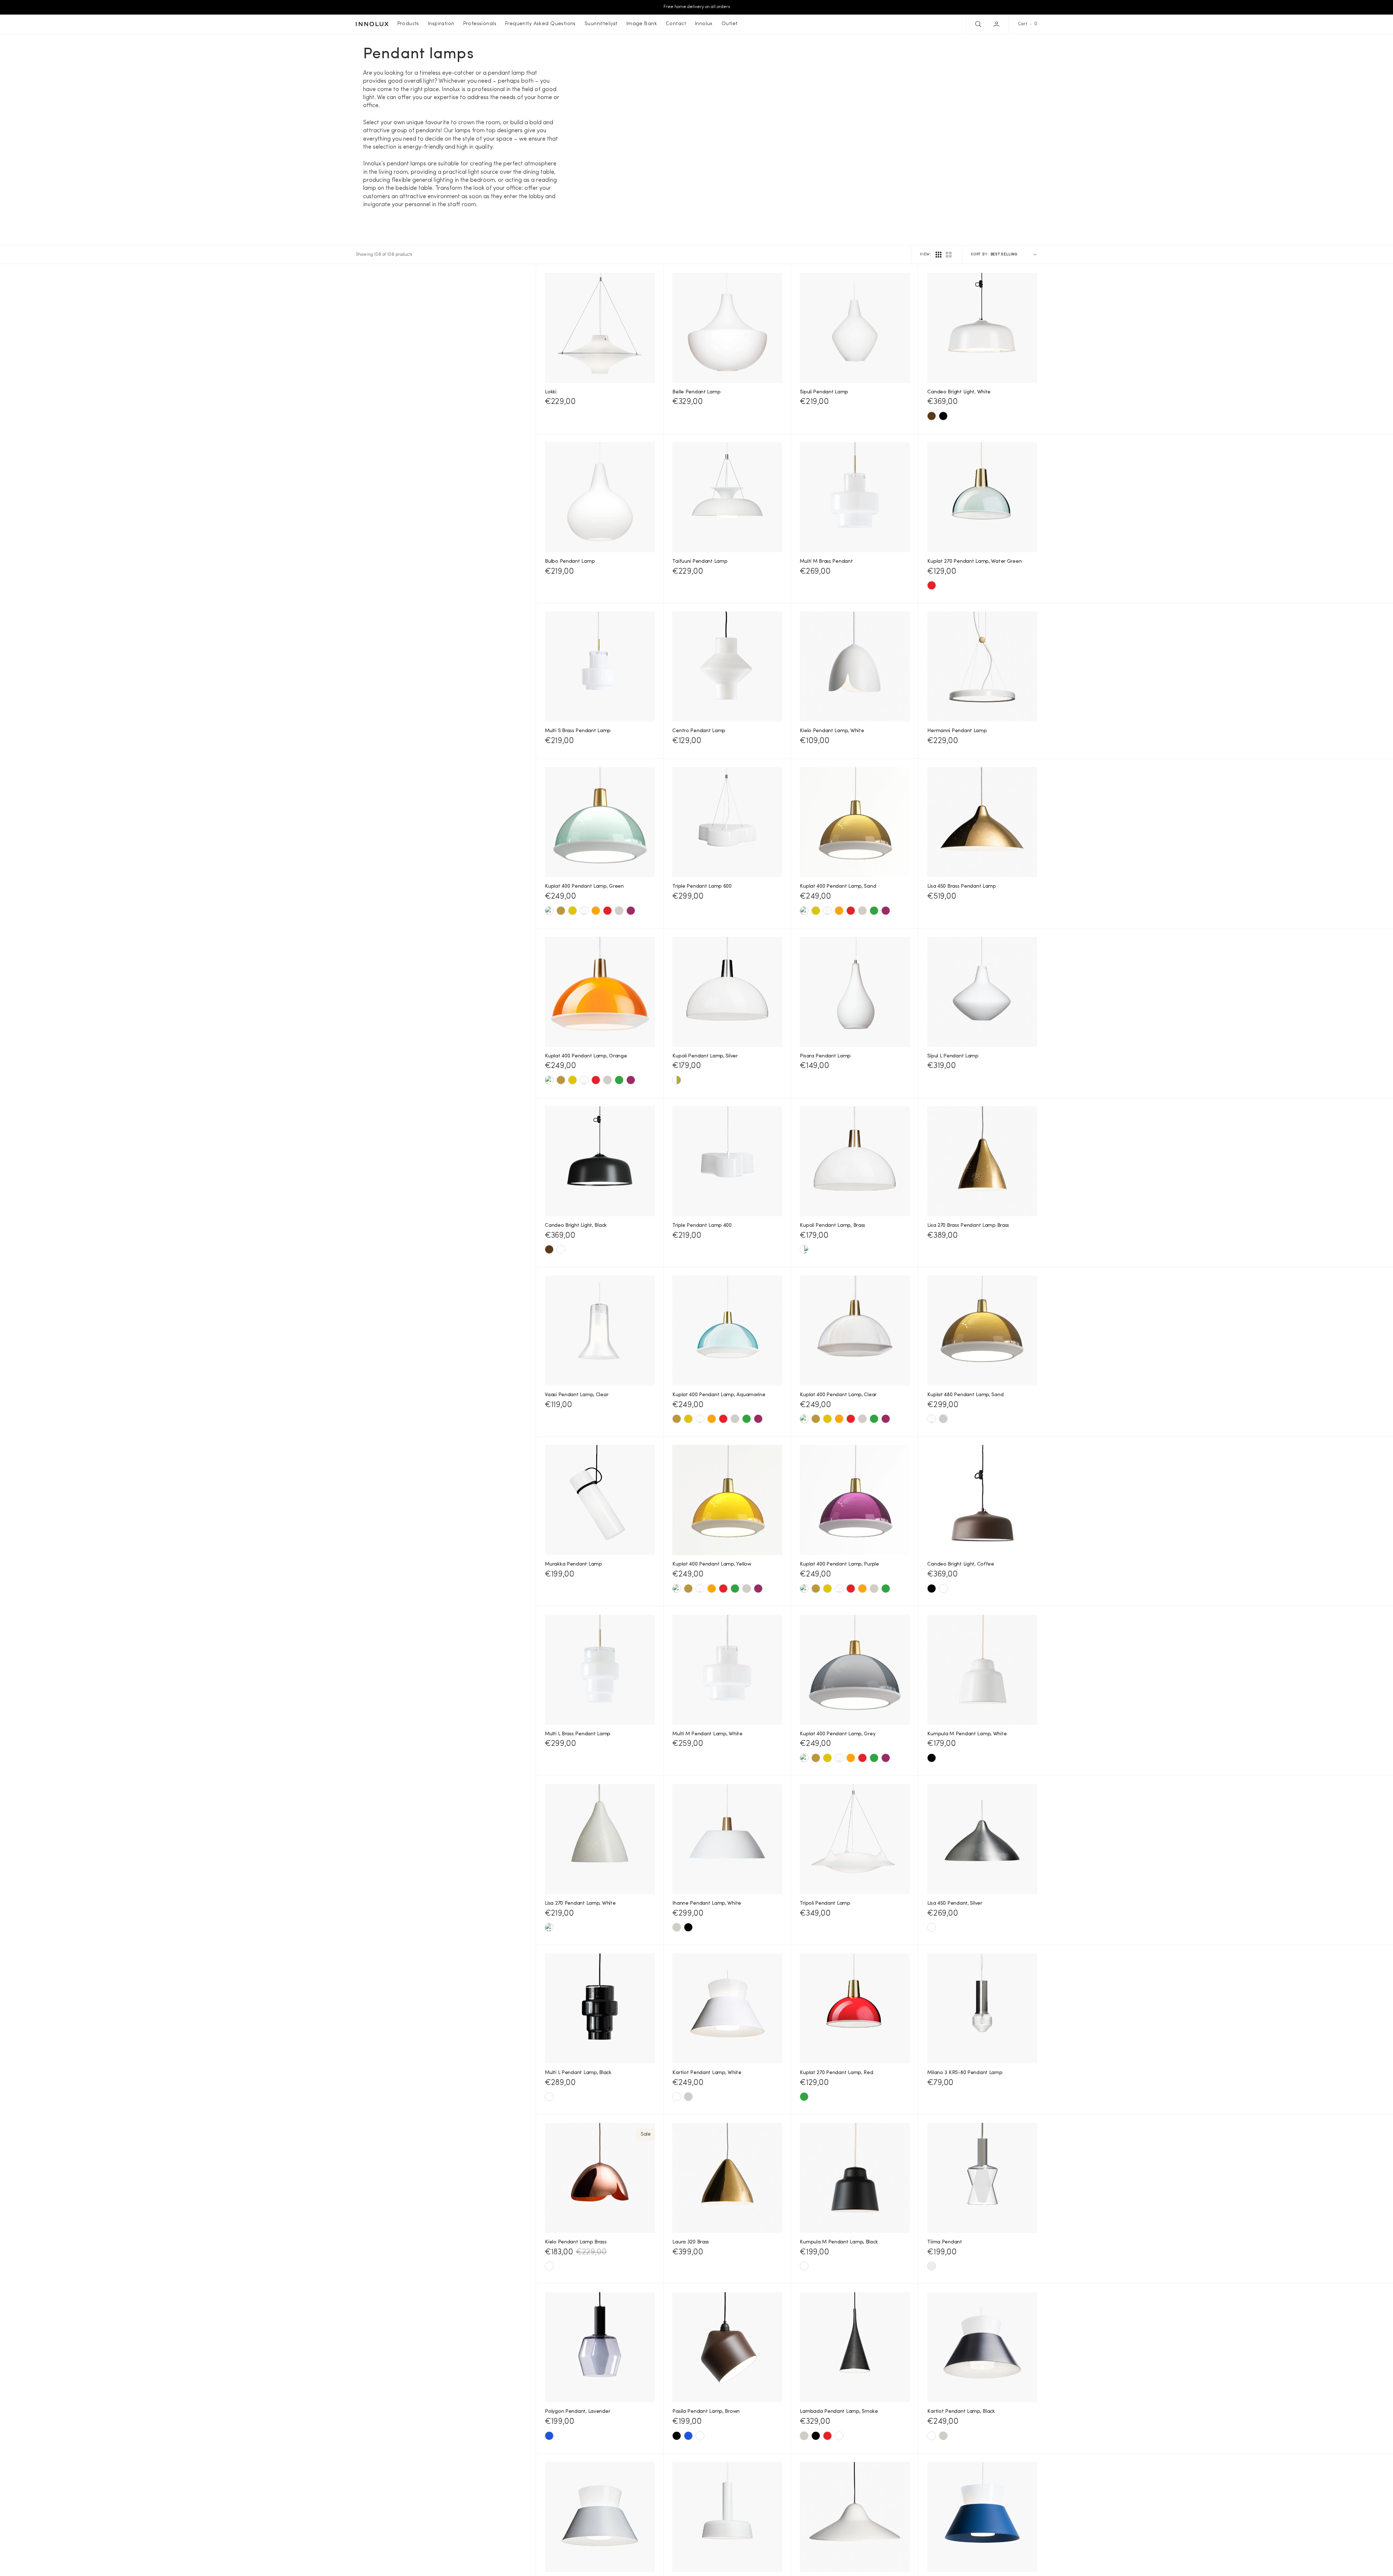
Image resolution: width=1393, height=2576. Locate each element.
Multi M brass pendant (826, 561)
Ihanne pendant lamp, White (707, 1903)
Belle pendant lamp (696, 392)
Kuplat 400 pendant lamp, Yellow (712, 1564)
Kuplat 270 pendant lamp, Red (836, 2073)
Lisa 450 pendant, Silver (955, 1903)
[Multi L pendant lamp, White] (549, 2097)
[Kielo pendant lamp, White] (549, 2266)
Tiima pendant (945, 2242)
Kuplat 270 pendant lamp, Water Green (974, 561)
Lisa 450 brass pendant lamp (961, 886)
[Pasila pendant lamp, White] (700, 2436)
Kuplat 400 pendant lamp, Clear (838, 1395)
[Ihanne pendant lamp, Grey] (677, 1927)
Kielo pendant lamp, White (832, 731)
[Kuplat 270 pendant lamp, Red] (932, 585)
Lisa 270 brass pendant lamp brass (968, 1226)
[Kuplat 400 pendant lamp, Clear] (584, 911)
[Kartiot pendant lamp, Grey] (688, 2097)
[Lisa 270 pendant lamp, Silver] (549, 1927)
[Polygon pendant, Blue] (549, 2436)
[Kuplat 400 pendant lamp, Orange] (596, 911)
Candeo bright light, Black (576, 1226)
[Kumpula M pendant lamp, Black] (932, 1758)
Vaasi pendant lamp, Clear (577, 1395)
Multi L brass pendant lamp (578, 1734)
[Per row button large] (938, 255)
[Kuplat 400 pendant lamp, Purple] (631, 911)
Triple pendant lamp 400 (702, 1226)
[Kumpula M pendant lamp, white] (804, 2266)
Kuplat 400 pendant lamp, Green (584, 886)
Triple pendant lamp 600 (702, 886)
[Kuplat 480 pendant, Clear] (932, 1419)
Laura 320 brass (691, 2242)
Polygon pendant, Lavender (577, 2412)
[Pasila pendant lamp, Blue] (688, 2436)
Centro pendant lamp (699, 731)
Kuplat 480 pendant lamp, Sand (965, 1395)
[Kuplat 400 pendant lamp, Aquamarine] (549, 911)
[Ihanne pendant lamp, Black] (688, 1927)
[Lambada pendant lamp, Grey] (804, 2436)
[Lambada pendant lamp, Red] (827, 2436)
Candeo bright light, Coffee (961, 1564)
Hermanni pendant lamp (957, 731)
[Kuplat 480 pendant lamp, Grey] (943, 1419)
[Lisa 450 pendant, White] (932, 1927)
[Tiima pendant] (932, 2266)
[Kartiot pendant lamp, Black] (677, 2097)
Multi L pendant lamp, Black (578, 2073)
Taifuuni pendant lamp (700, 561)
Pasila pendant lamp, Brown (706, 2412)
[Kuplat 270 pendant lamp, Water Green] (804, 2097)
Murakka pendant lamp (573, 1564)
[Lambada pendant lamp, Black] (816, 2436)
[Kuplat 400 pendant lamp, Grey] (619, 911)
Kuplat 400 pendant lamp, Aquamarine (719, 1395)
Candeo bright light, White (959, 392)
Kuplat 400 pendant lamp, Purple (839, 1564)
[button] (997, 24)
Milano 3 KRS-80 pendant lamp (965, 2073)
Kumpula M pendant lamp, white (967, 1734)
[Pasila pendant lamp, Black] (677, 2436)
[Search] (977, 24)
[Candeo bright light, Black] (943, 416)
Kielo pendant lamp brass (576, 2242)
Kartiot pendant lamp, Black (961, 2412)
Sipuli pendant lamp (824, 392)
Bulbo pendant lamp (570, 561)
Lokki (551, 392)
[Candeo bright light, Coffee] (932, 416)
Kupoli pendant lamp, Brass (833, 1226)
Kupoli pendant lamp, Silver (705, 1056)
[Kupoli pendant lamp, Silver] (804, 1249)
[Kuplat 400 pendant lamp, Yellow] (572, 911)
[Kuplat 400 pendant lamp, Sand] (561, 911)
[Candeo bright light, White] (561, 1249)
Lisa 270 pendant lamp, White (580, 1903)
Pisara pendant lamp (825, 1056)
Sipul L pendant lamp (953, 1056)
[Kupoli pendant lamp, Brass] (677, 1080)
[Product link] (600, 328)
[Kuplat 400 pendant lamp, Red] (607, 911)
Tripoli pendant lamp (825, 1903)
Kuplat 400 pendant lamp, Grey (837, 1734)
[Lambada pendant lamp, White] (839, 2436)
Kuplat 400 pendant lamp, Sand (838, 886)
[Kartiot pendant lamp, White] (932, 2436)
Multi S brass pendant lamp (578, 731)
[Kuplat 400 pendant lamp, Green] (874, 911)
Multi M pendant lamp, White (707, 1734)
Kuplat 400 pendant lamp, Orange (586, 1056)
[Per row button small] (949, 255)
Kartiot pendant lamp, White (707, 2073)
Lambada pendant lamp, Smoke (839, 2412)
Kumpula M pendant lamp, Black (839, 2242)
